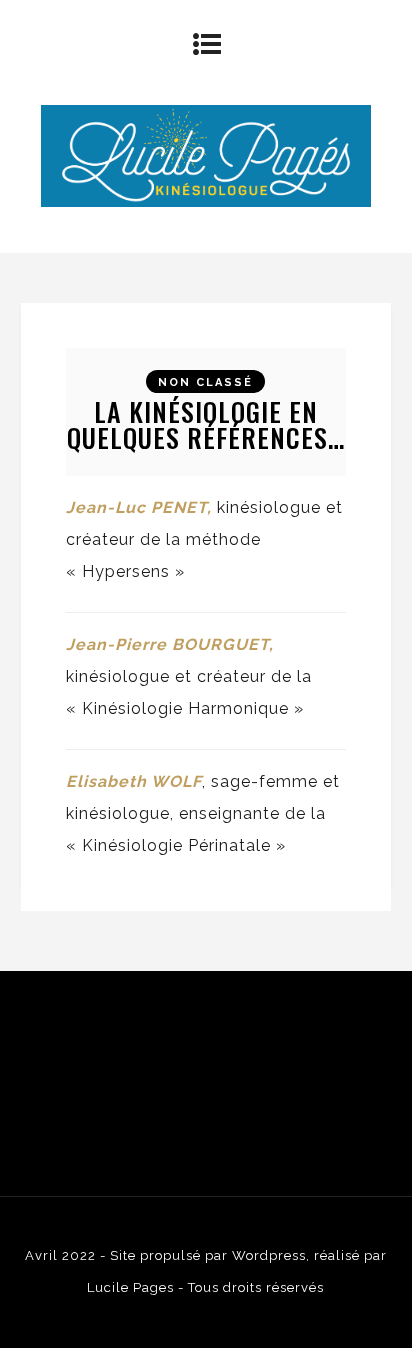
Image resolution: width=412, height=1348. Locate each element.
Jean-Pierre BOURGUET (167, 644)
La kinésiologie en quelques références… (206, 424)
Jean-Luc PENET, (141, 507)
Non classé (205, 382)
